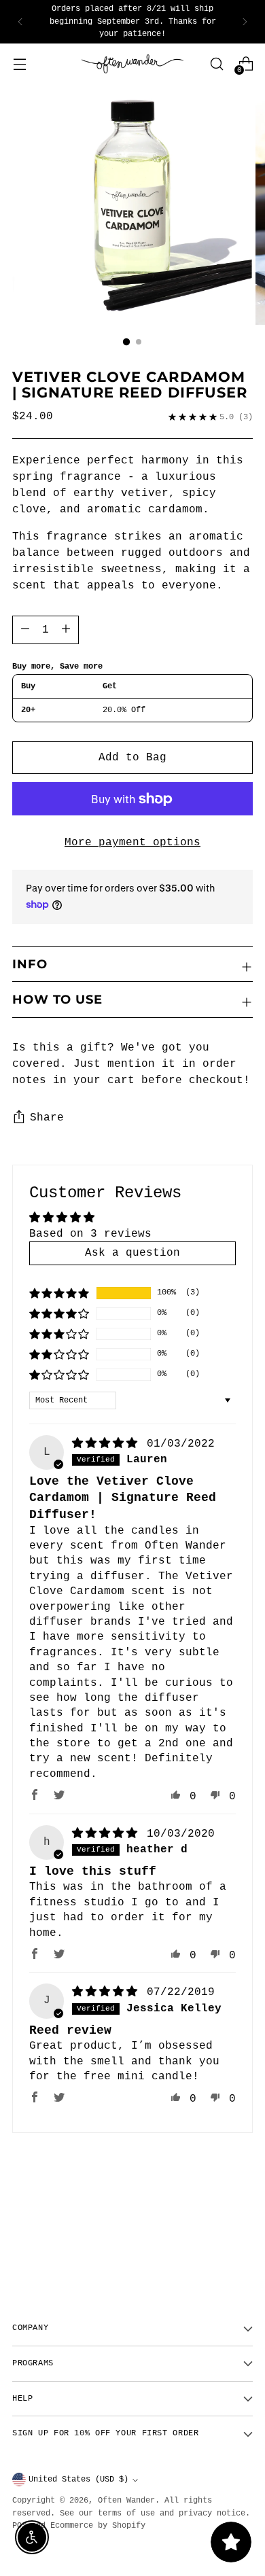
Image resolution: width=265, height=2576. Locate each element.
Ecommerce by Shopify (98, 2526)
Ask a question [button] (132, 1253)
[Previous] (20, 22)
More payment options (132, 843)
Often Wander (126, 2501)
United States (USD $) (78, 2480)
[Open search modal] (216, 64)
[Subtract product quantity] (66, 630)
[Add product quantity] (25, 630)
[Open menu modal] (19, 64)
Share (47, 1118)
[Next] (245, 22)
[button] (59, 1293)
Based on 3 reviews (90, 1234)
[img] (108, 1444)
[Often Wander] (132, 64)
